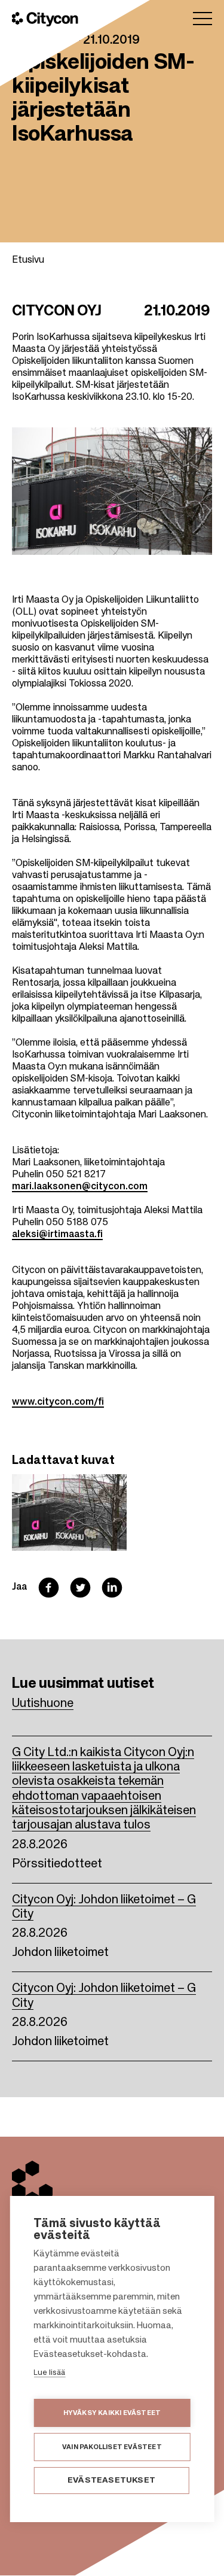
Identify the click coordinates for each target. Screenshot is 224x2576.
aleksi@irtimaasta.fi (57, 1235)
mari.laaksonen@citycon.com (80, 1187)
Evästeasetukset (111, 2481)
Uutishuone (43, 1704)
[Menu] (202, 19)
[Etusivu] (45, 19)
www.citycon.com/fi (58, 1402)
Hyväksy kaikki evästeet (112, 2413)
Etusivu (28, 260)
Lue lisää (49, 2373)
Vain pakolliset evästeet (112, 2447)
